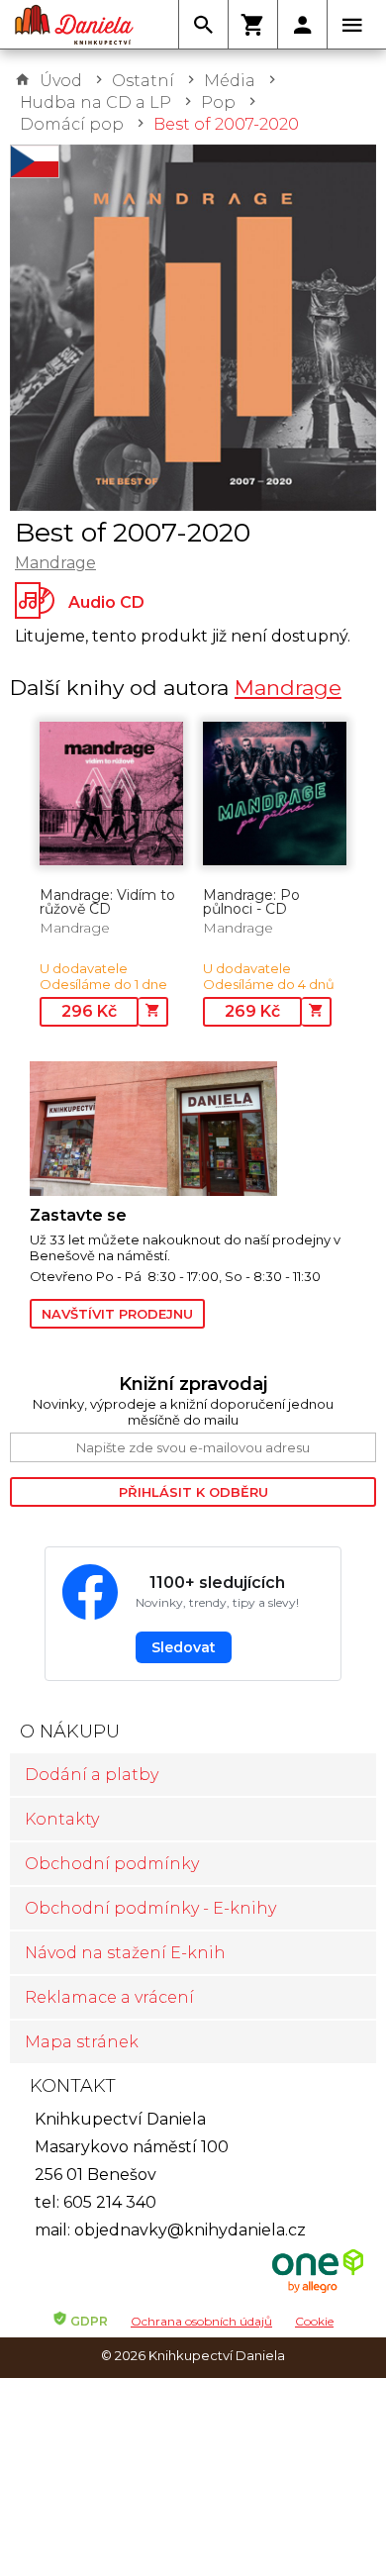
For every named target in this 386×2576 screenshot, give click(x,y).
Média (230, 81)
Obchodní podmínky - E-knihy (150, 1908)
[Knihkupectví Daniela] (74, 25)
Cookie (314, 2321)
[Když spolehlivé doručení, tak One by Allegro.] (318, 2290)
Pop (218, 102)
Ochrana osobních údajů (201, 2321)
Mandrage (55, 563)
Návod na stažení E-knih (125, 1953)
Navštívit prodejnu (117, 1314)
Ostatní (143, 81)
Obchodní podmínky (112, 1864)
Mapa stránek (82, 2042)
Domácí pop (72, 124)
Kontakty (62, 1819)
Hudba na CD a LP (96, 102)
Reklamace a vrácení (109, 1997)
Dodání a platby (92, 1775)
